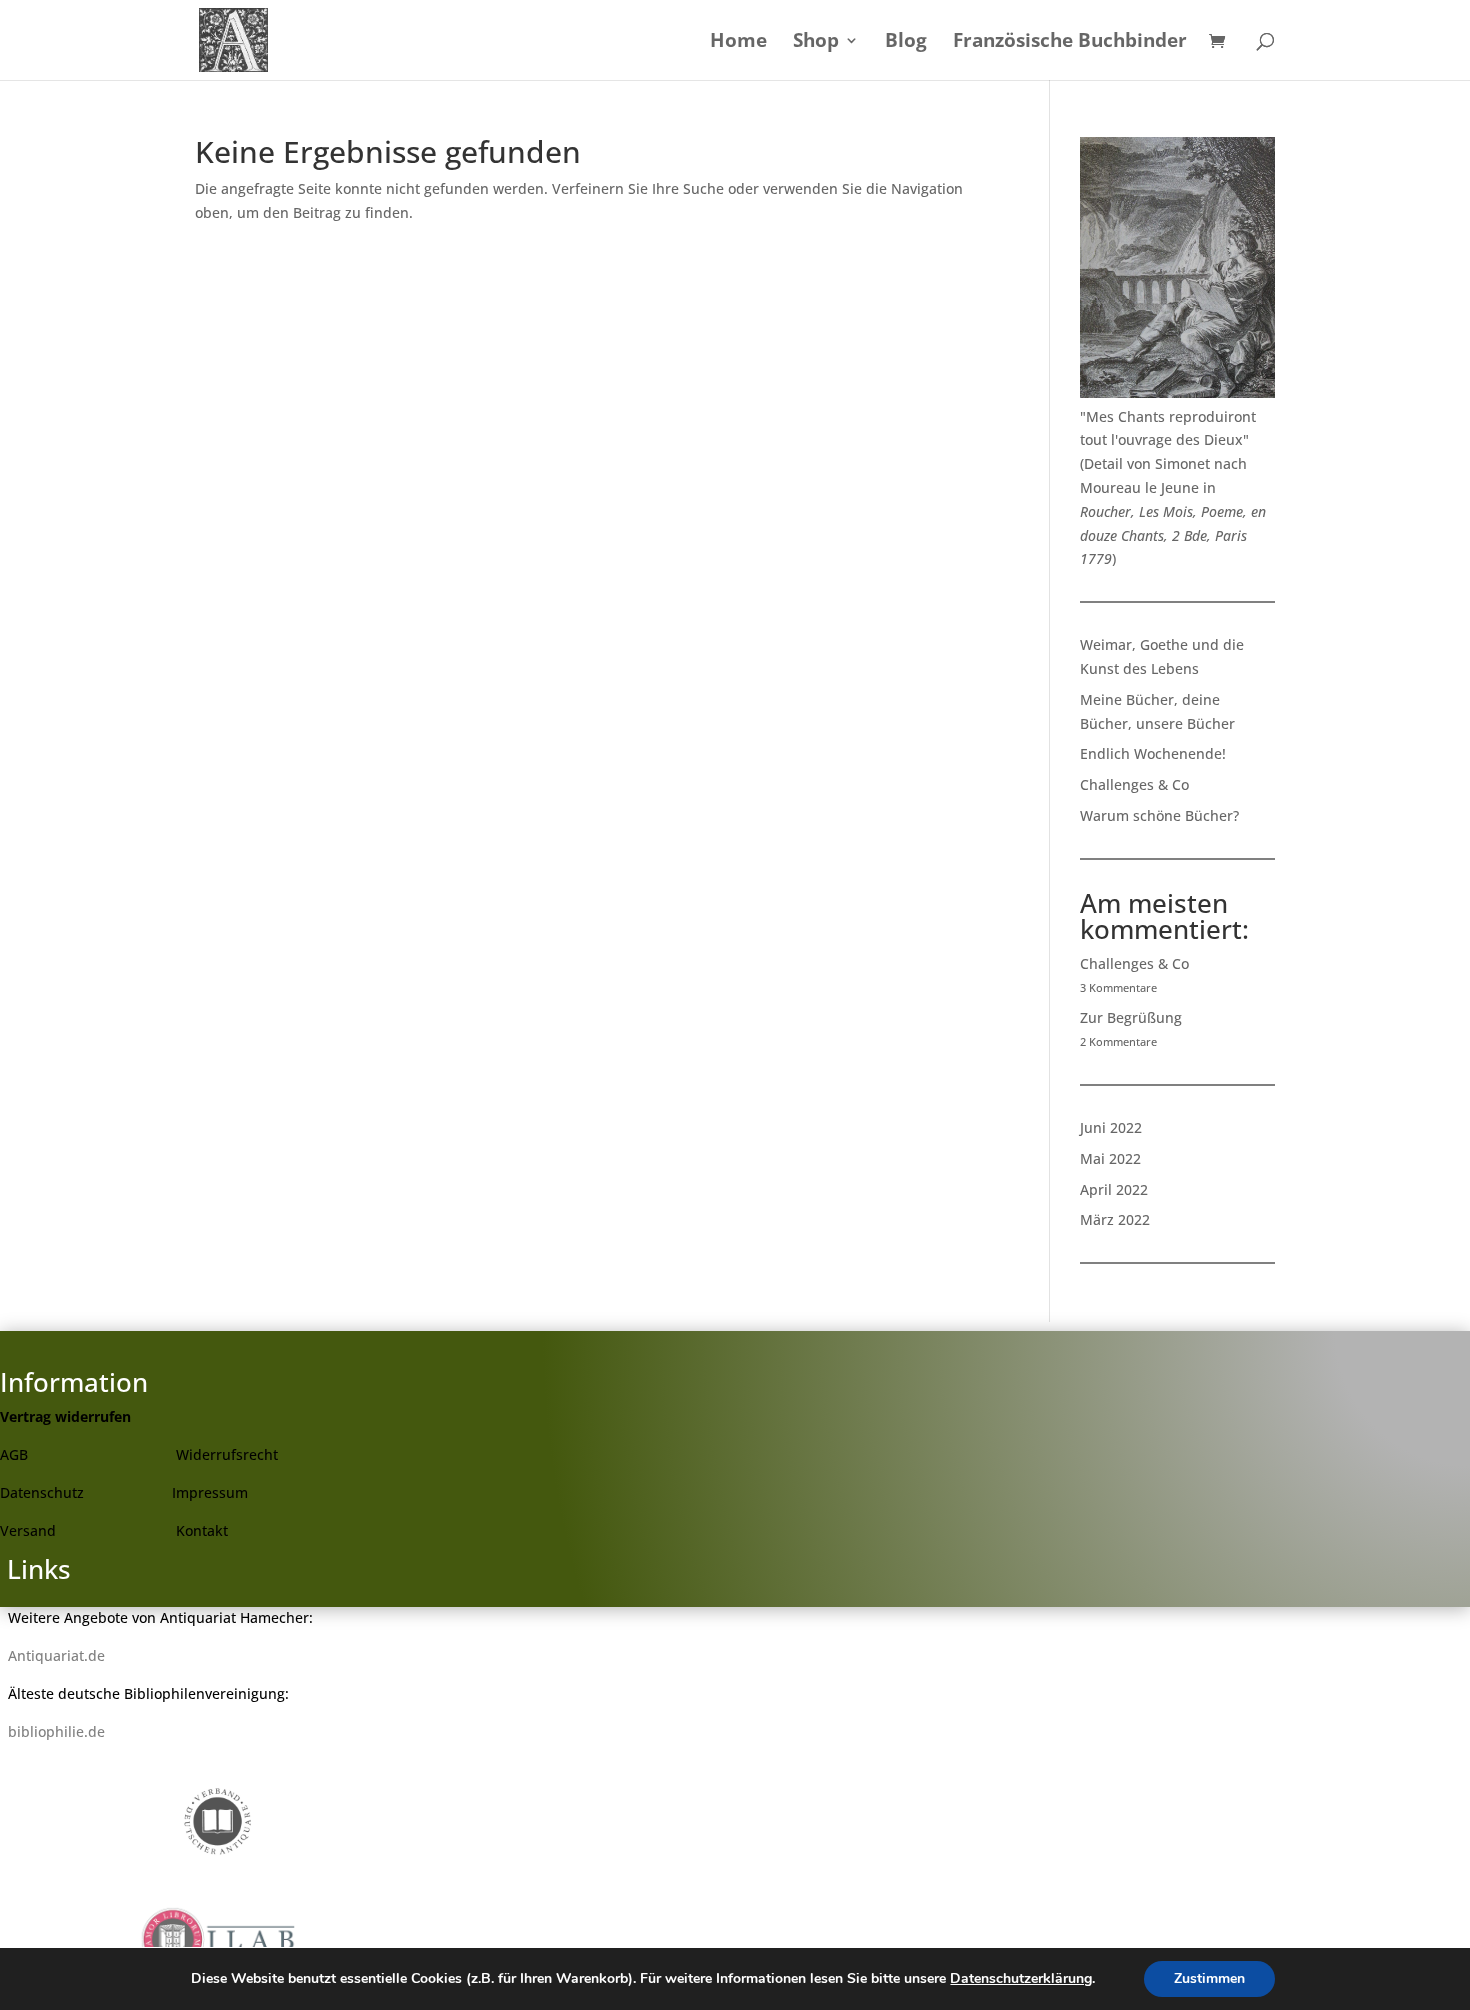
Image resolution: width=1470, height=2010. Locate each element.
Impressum (210, 1492)
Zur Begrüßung (1131, 1017)
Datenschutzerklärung (1021, 1978)
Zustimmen (1209, 1978)
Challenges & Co (1134, 784)
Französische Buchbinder (1070, 43)
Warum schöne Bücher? (1159, 815)
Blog (906, 43)
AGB (14, 1454)
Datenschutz (42, 1492)
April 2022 (1114, 1189)
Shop (816, 43)
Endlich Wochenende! (1153, 753)
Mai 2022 (1110, 1158)
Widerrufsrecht (227, 1454)
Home (738, 43)
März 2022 (1115, 1219)
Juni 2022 (1111, 1127)
